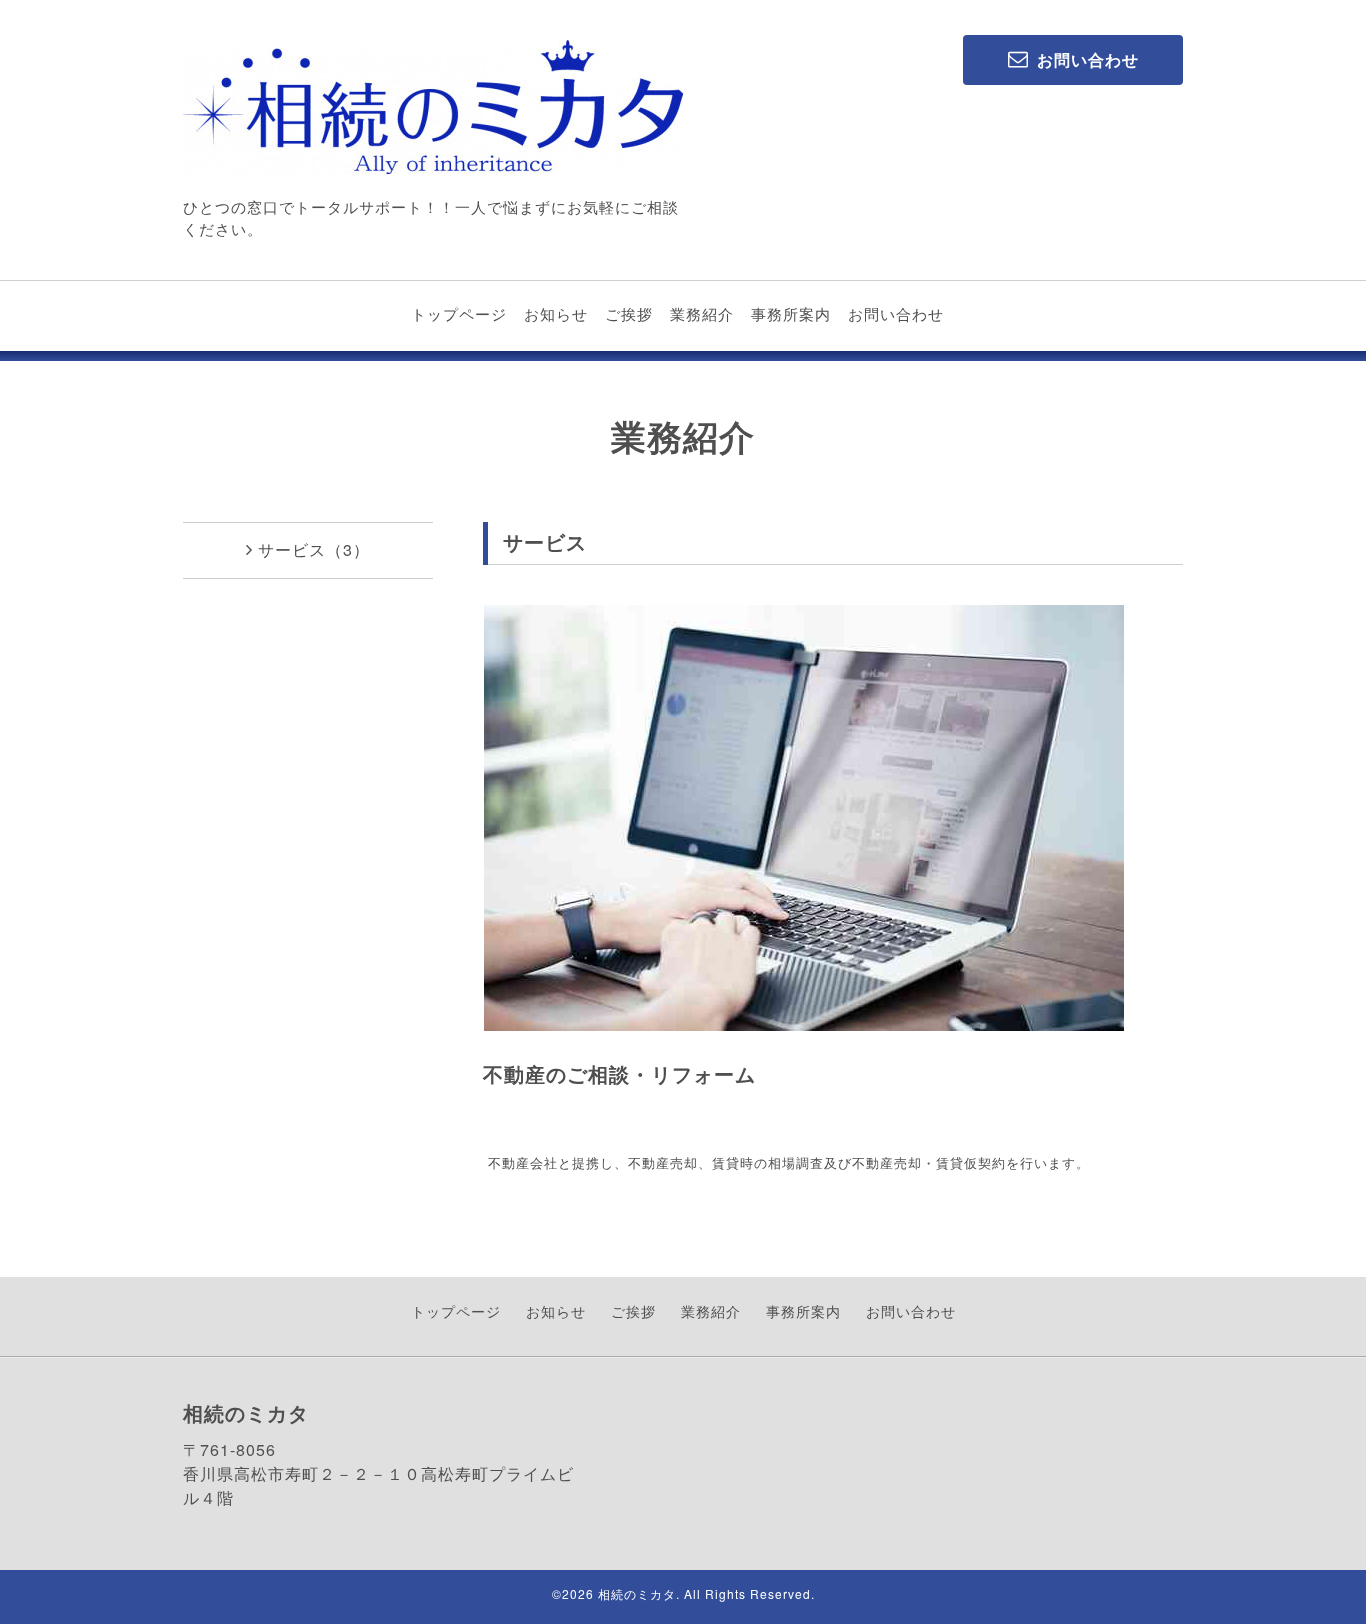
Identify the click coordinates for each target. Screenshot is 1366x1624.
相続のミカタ (637, 1593)
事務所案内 (791, 313)
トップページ (459, 313)
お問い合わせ (896, 313)
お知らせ (556, 313)
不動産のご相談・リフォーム (619, 1073)
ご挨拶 (629, 313)
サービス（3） (314, 549)
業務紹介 (702, 313)
